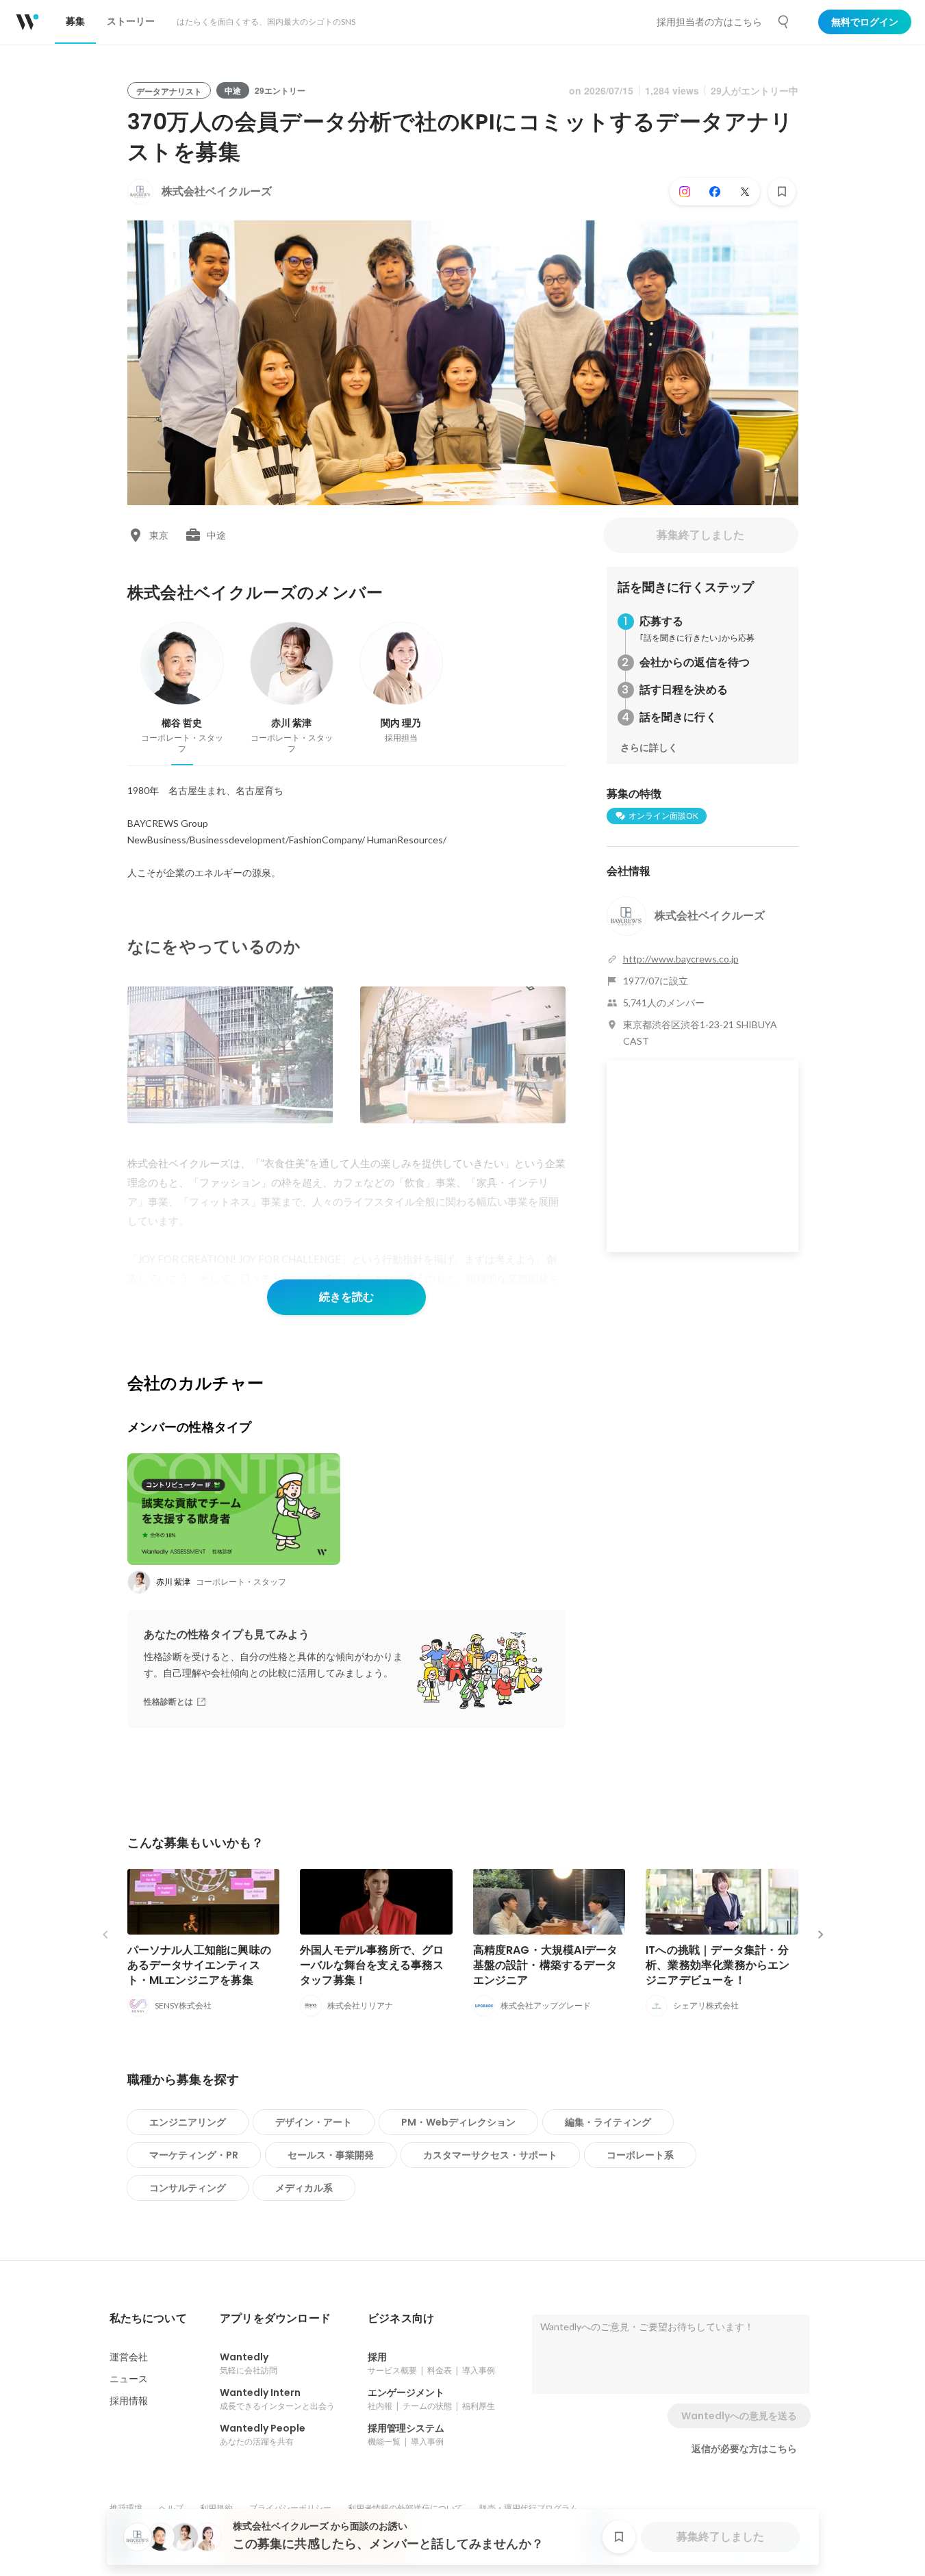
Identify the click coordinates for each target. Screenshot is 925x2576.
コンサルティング (188, 2188)
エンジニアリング (188, 2122)
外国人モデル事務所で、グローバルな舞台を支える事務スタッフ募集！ (372, 1965)
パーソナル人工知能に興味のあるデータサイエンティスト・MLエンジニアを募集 (200, 1965)
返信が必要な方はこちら (744, 2449)
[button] (148, 2319)
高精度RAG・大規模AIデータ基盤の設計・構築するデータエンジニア (546, 1965)
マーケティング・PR (194, 2155)
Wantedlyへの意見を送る (739, 2416)
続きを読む (346, 1297)
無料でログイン (865, 22)
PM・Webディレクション (458, 2122)
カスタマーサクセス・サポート (490, 2155)
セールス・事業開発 (331, 2155)
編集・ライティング (608, 2122)
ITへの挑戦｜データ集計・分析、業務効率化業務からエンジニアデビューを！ (718, 1965)
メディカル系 (304, 2188)
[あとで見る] (782, 192)
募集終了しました (700, 535)
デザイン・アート (314, 2122)
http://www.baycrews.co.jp (681, 959)
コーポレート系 (640, 2155)
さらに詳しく (649, 748)
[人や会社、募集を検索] (784, 22)
